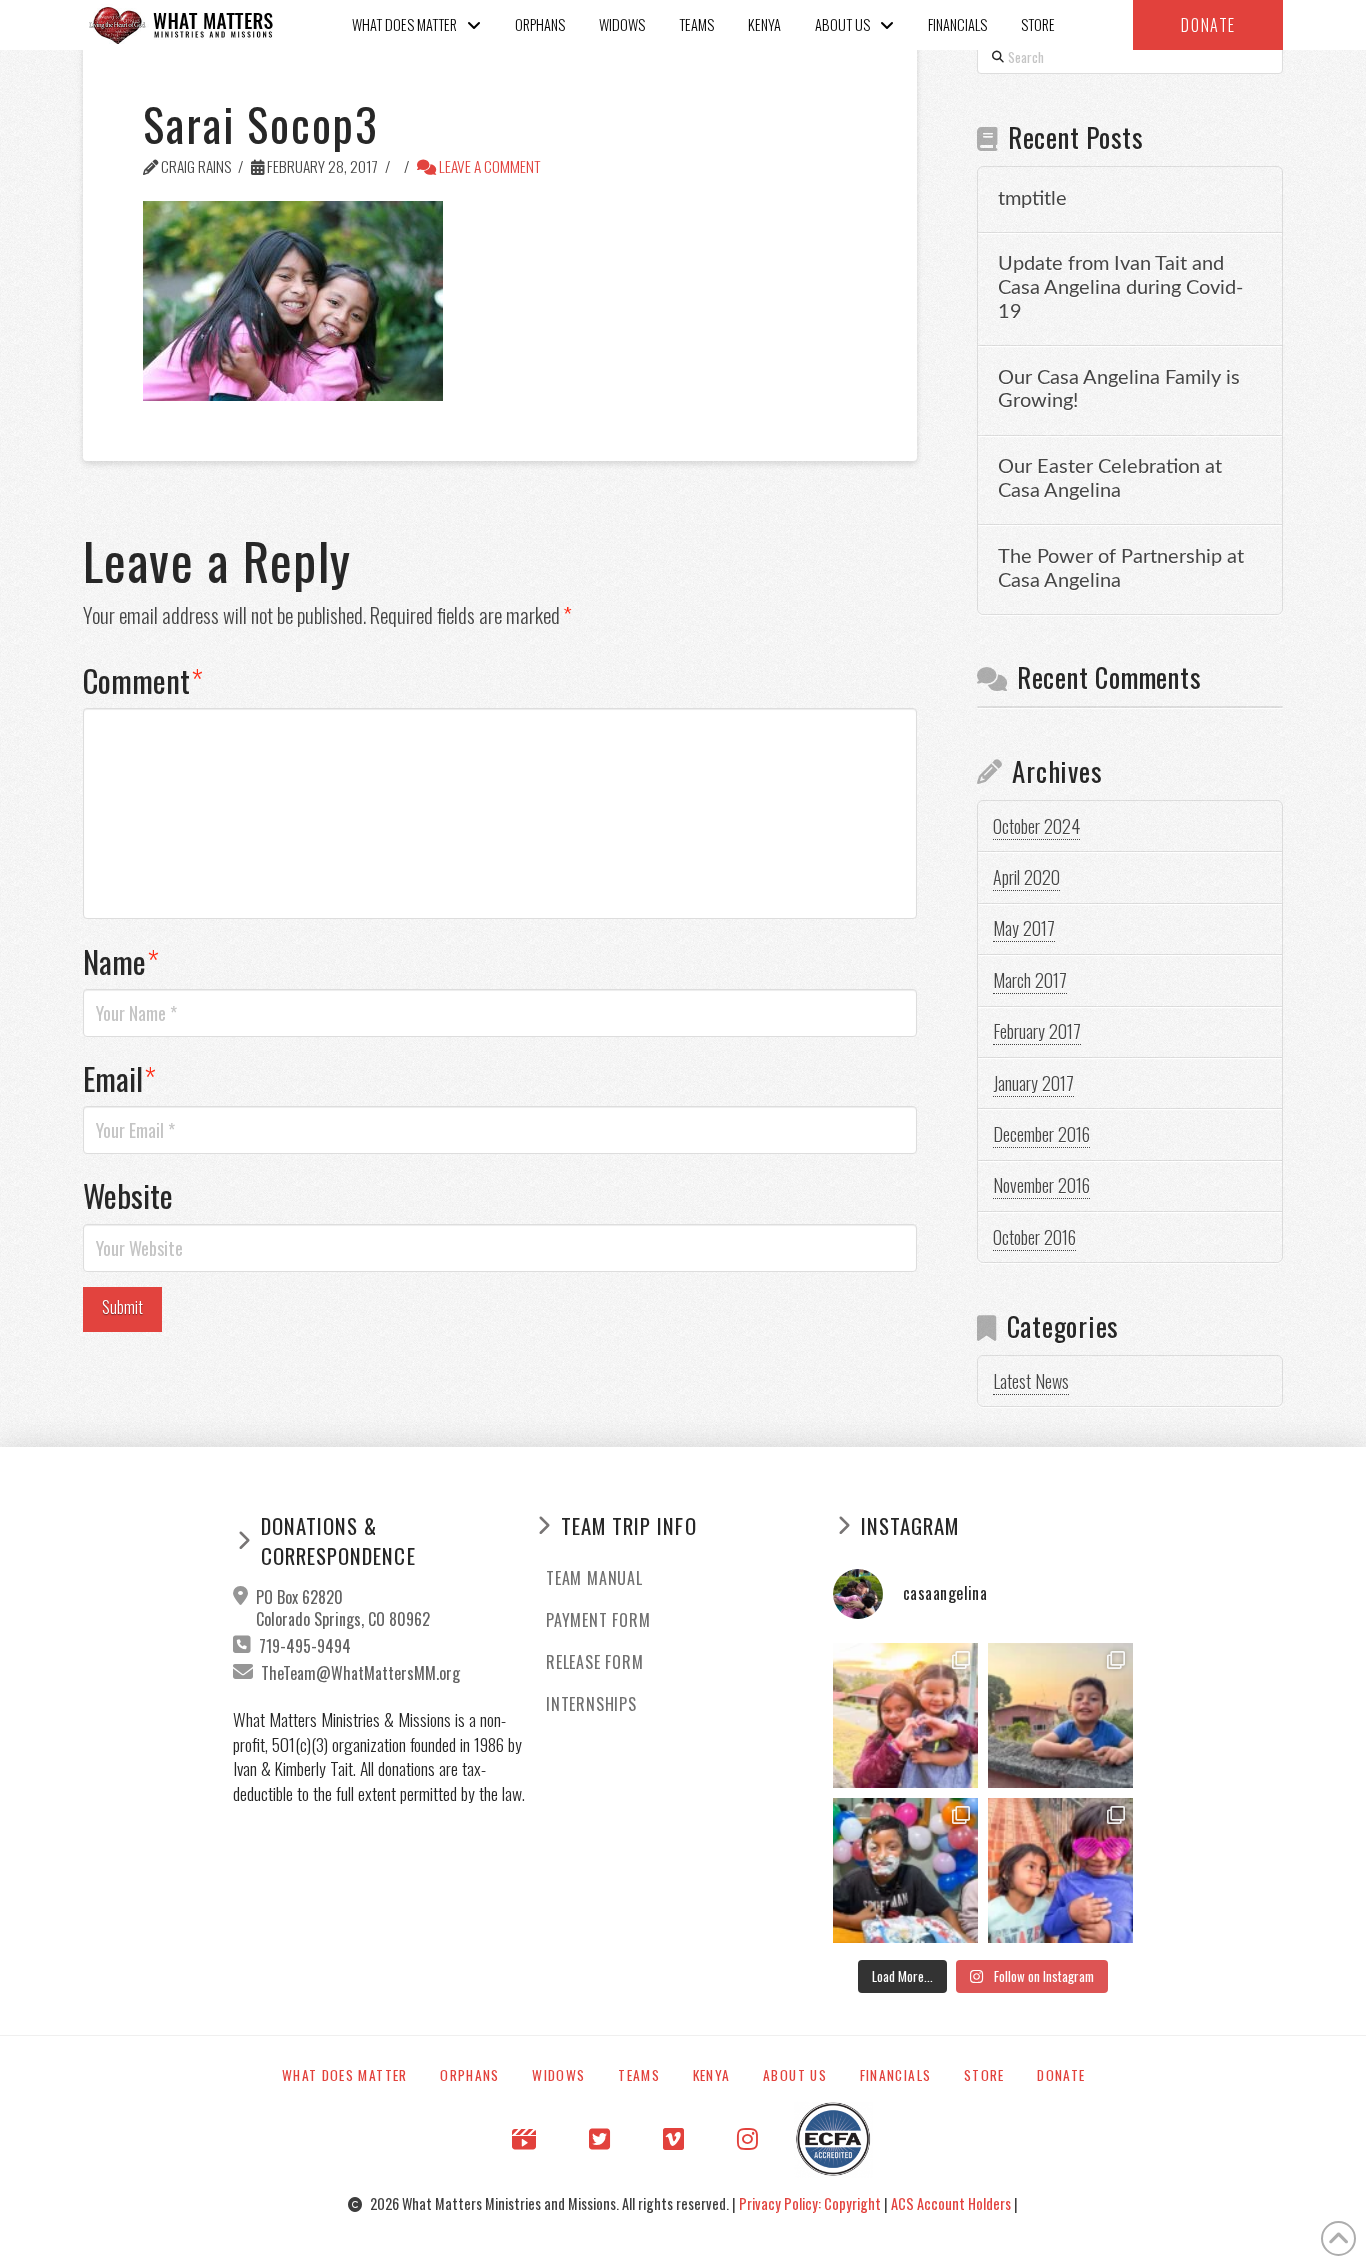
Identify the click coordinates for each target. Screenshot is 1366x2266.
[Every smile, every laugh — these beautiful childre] (1060, 1715)
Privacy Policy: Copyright (811, 2203)
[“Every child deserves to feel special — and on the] (905, 1870)
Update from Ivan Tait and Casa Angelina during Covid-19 (1120, 288)
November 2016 (1041, 1185)
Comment (143, 680)
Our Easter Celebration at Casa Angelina (1110, 479)
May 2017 (1024, 928)
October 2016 (1034, 1237)
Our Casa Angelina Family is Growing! (1119, 390)
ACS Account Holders (952, 2203)
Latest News (1031, 1381)
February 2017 (1037, 1031)
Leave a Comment (488, 166)
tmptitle (1032, 199)
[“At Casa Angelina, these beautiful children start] (1060, 1870)
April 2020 (1026, 877)
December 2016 (1041, 1134)
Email (119, 1078)
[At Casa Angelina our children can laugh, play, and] (905, 1715)
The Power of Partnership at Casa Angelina (1121, 569)
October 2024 (1036, 826)
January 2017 (1033, 1083)
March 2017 (1030, 980)
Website (128, 1195)
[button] (1208, 25)
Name (121, 961)
